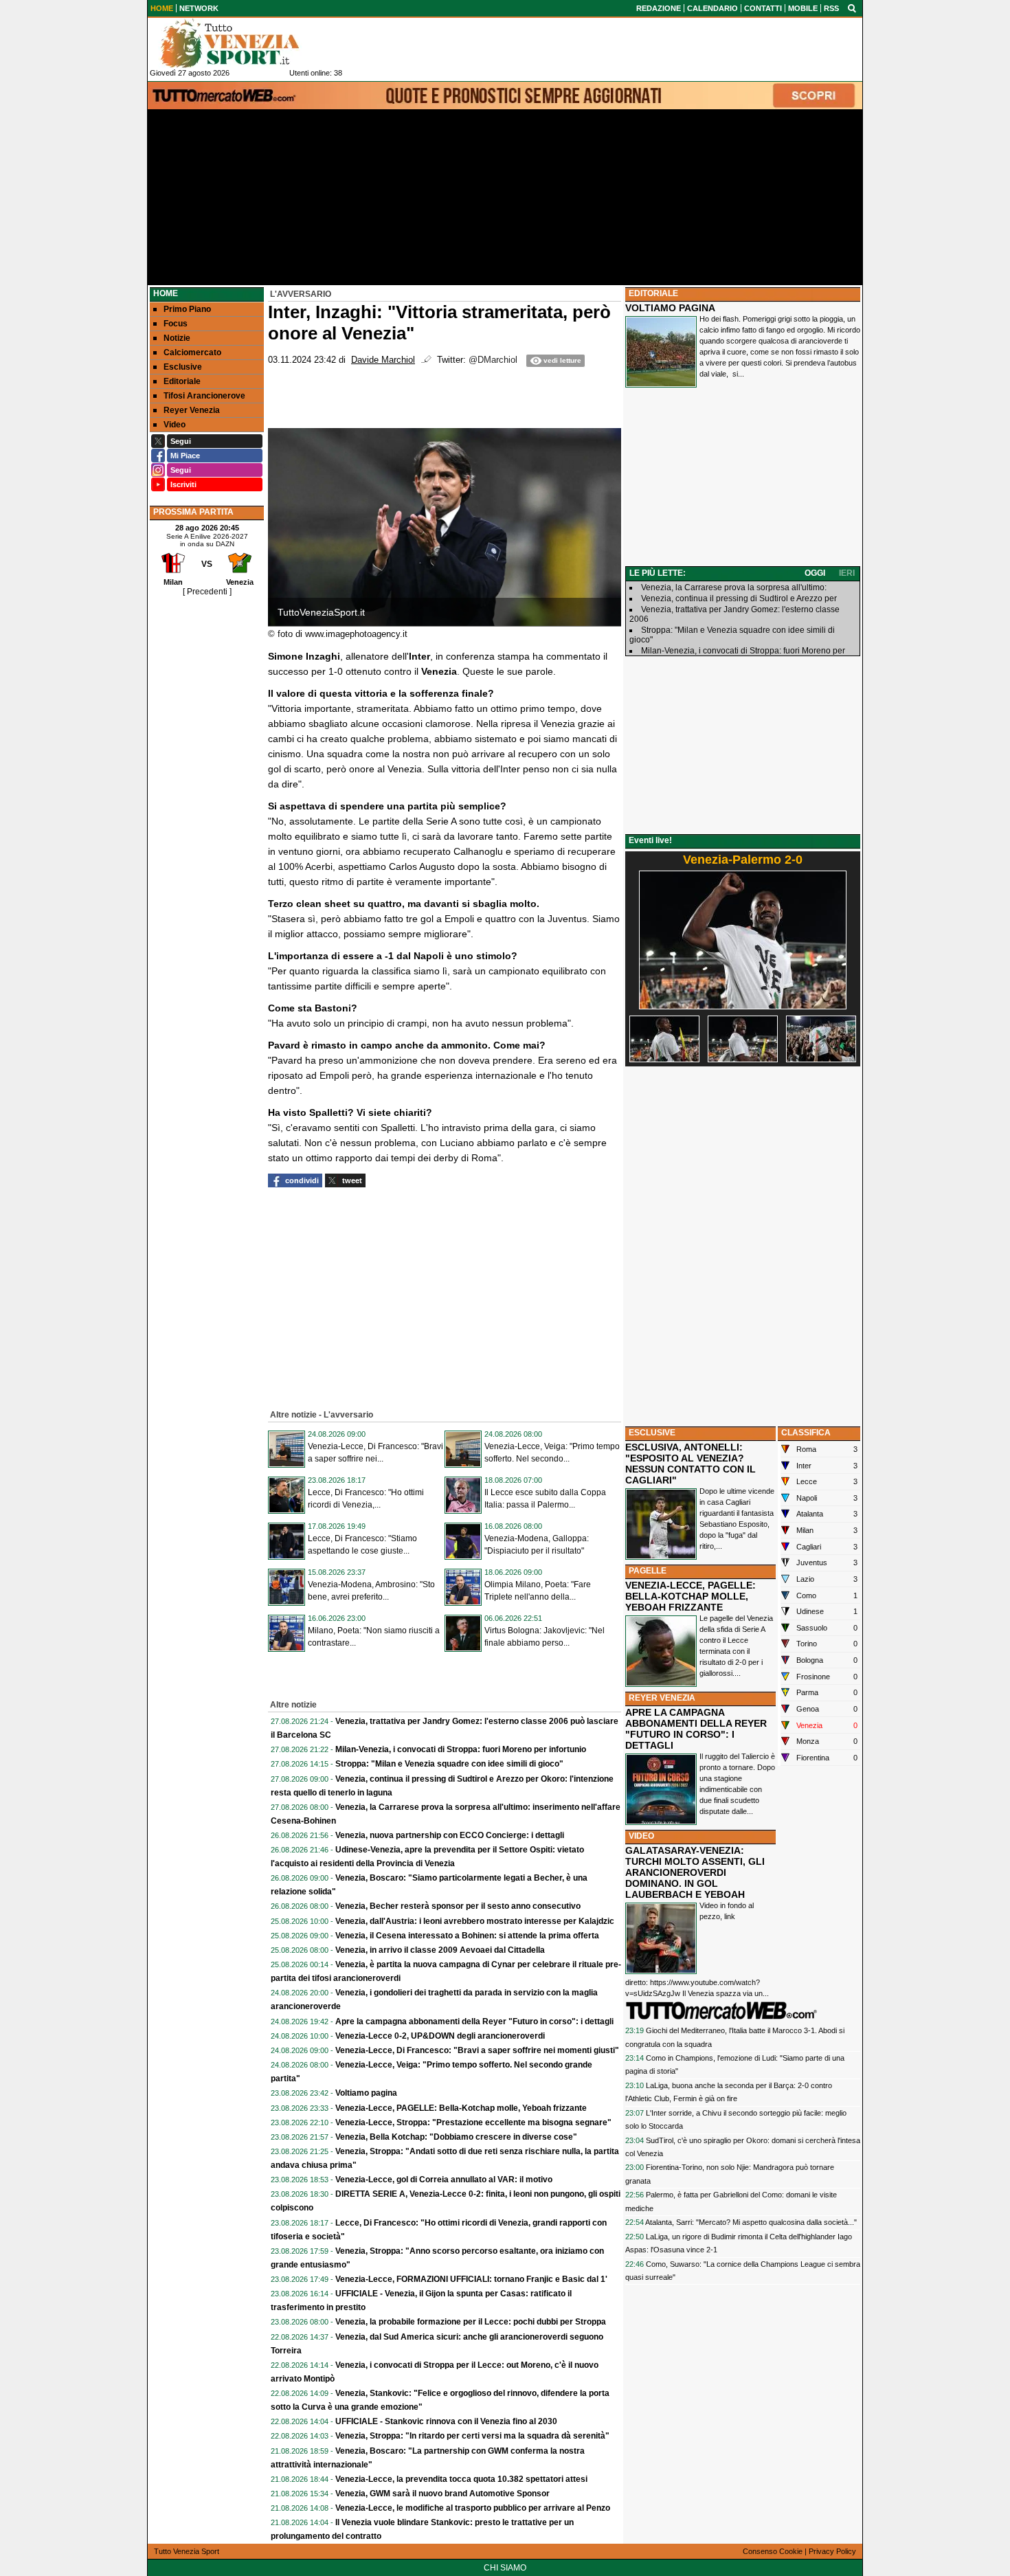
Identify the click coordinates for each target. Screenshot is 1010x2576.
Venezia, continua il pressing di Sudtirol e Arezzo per (739, 598)
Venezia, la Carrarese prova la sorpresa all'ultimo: (734, 587)
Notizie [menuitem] (177, 338)
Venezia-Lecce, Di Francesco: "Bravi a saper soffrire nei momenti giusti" (477, 2050)
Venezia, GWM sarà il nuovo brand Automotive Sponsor (442, 2494)
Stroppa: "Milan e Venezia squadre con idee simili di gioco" (449, 1764)
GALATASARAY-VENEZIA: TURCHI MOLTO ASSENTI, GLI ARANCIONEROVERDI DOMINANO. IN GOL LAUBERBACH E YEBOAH (695, 1872)
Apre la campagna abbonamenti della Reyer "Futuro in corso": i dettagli (474, 2021)
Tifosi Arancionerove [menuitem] (204, 396)
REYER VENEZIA (662, 1698)
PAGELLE (648, 1571)
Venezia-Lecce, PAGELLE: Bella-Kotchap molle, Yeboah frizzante (461, 2108)
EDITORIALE (653, 293)
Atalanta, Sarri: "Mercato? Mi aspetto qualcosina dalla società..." (751, 2222)
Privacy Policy (832, 2551)
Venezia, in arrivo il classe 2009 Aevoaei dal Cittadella (440, 1950)
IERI (847, 573)
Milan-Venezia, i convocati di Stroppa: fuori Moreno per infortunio (461, 1749)
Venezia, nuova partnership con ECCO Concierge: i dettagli (450, 1835)
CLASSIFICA (806, 1433)
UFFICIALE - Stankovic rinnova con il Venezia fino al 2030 (446, 2421)
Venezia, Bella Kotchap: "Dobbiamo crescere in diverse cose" (456, 2137)
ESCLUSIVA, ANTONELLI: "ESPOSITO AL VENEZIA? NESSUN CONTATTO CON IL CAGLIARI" (691, 1464)
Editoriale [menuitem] (182, 381)
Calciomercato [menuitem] (192, 352)
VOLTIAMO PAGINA (670, 308)
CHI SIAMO (505, 2568)
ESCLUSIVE (652, 1433)
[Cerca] (852, 8)
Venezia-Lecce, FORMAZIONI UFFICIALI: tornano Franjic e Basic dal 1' (471, 2279)
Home (166, 293)
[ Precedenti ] (207, 592)
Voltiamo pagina (366, 2093)
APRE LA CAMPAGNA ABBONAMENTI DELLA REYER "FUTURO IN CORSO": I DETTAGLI (696, 1729)
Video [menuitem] (175, 425)
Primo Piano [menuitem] (187, 309)
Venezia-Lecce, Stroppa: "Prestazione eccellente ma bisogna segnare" (473, 2123)
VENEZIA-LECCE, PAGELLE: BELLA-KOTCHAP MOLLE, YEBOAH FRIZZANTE (691, 1596)
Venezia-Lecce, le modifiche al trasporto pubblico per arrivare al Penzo (473, 2508)
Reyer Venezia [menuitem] (192, 410)
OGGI (815, 573)
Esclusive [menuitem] (183, 367)
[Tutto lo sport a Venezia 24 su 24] (240, 43)
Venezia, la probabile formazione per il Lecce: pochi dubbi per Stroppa (471, 2322)
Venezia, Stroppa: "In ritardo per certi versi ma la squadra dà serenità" (472, 2436)
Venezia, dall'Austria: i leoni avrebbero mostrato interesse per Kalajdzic (475, 1921)
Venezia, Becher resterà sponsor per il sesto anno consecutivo (458, 1906)
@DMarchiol (493, 360)
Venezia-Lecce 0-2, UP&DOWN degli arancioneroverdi (440, 2036)
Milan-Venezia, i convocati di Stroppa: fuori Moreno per (743, 651)
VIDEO (641, 1836)
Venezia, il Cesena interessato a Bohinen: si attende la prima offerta (467, 1936)
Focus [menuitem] (176, 324)
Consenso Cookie (773, 2551)
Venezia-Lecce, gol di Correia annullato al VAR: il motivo (444, 2180)
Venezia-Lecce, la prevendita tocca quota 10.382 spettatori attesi (461, 2479)
